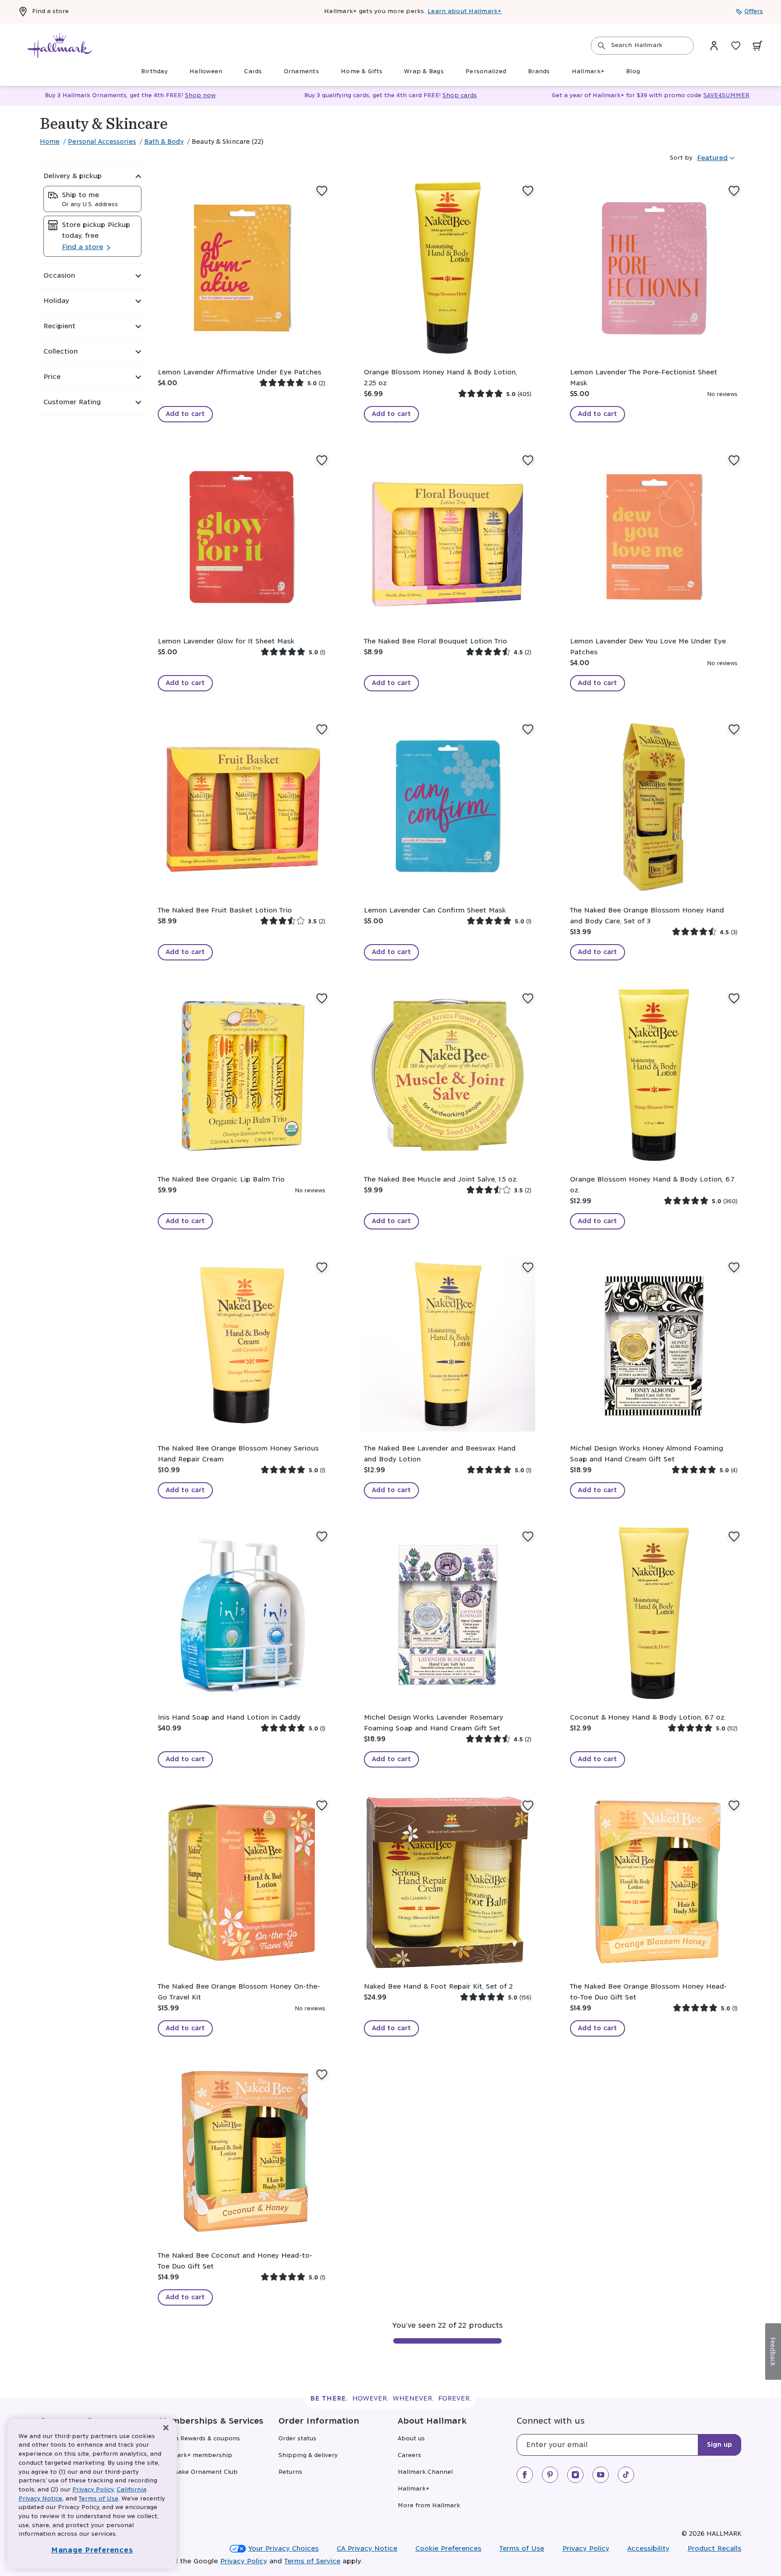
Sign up (720, 2445)
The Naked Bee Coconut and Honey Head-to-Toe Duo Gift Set (235, 2261)
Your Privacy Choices (283, 2549)
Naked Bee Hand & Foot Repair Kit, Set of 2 (438, 1987)
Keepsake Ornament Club (198, 2472)
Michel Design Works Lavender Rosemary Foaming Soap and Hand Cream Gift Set (433, 1723)
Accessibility (648, 2549)
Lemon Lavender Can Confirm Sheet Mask (435, 910)
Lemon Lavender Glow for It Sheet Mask (226, 641)
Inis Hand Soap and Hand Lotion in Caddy (229, 1718)
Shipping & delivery (308, 2455)
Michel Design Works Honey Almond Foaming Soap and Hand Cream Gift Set (647, 1454)
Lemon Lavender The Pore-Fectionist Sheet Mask (644, 378)
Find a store (50, 12)
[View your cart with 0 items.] (757, 46)
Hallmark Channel (425, 2472)
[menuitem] (154, 72)
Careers (409, 2455)
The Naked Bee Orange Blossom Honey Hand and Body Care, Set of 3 (647, 916)
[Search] (602, 46)
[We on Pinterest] (550, 2475)
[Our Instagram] (575, 2475)
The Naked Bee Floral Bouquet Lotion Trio (435, 641)
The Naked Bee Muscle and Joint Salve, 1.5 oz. (441, 1179)
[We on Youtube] (601, 2475)
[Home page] (60, 46)
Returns (290, 2472)
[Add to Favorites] (322, 191)
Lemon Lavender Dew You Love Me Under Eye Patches (648, 647)
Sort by (681, 158)
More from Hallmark (429, 2506)
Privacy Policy (586, 2549)
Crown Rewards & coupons (200, 2439)
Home (50, 142)
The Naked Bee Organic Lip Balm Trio (221, 1179)
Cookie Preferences (448, 2549)
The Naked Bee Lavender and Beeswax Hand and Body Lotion (440, 1454)
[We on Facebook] (525, 2475)
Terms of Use (522, 2549)
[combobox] (642, 46)
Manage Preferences (92, 2550)
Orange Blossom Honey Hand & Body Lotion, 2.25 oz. (440, 378)
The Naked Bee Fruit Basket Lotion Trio (225, 910)
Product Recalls (714, 2549)
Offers (754, 12)
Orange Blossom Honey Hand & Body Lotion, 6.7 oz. (652, 1185)
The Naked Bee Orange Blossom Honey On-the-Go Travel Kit (239, 1992)
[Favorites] (736, 46)
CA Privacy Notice (367, 2549)
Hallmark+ (414, 2489)
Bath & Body (164, 142)
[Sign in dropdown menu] (714, 46)
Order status (297, 2439)
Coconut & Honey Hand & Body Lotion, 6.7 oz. (648, 1718)
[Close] (166, 2428)
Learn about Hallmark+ (464, 12)
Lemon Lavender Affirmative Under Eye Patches (240, 372)
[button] (92, 176)
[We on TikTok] (626, 2475)
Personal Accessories (102, 142)
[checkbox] (92, 199)
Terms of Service (312, 2561)
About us (411, 2439)
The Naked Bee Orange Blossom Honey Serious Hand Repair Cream (238, 1454)
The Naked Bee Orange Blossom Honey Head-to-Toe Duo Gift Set (648, 1992)
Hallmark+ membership (196, 2455)
